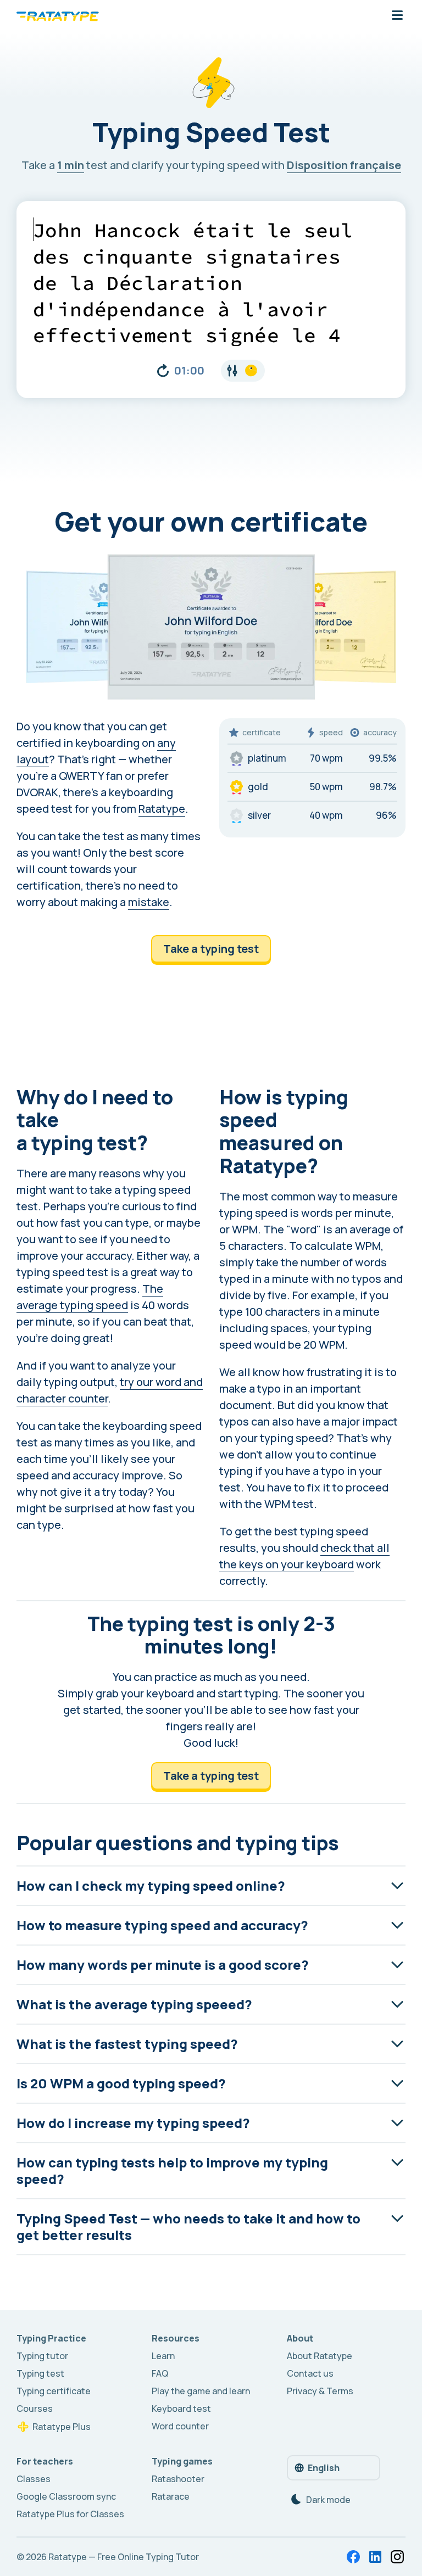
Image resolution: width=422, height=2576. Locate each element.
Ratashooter (178, 2479)
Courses (35, 2409)
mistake (149, 902)
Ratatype (162, 809)
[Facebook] (353, 2557)
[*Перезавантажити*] (163, 371)
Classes (34, 2479)
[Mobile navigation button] (397, 16)
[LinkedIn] (375, 2557)
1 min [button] (71, 165)
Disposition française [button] (344, 165)
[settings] (243, 371)
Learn (163, 2356)
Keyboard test (181, 2409)
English (324, 2468)
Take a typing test (211, 949)
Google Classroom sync (66, 2496)
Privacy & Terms (320, 2391)
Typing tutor (42, 2356)
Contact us (310, 2373)
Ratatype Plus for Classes (70, 2514)
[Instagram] (397, 2557)
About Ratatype (320, 2356)
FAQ (160, 2373)
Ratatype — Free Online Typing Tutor (124, 2557)
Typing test (40, 2373)
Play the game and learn (201, 2391)
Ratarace (171, 2496)
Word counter (180, 2426)
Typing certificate (54, 2391)
